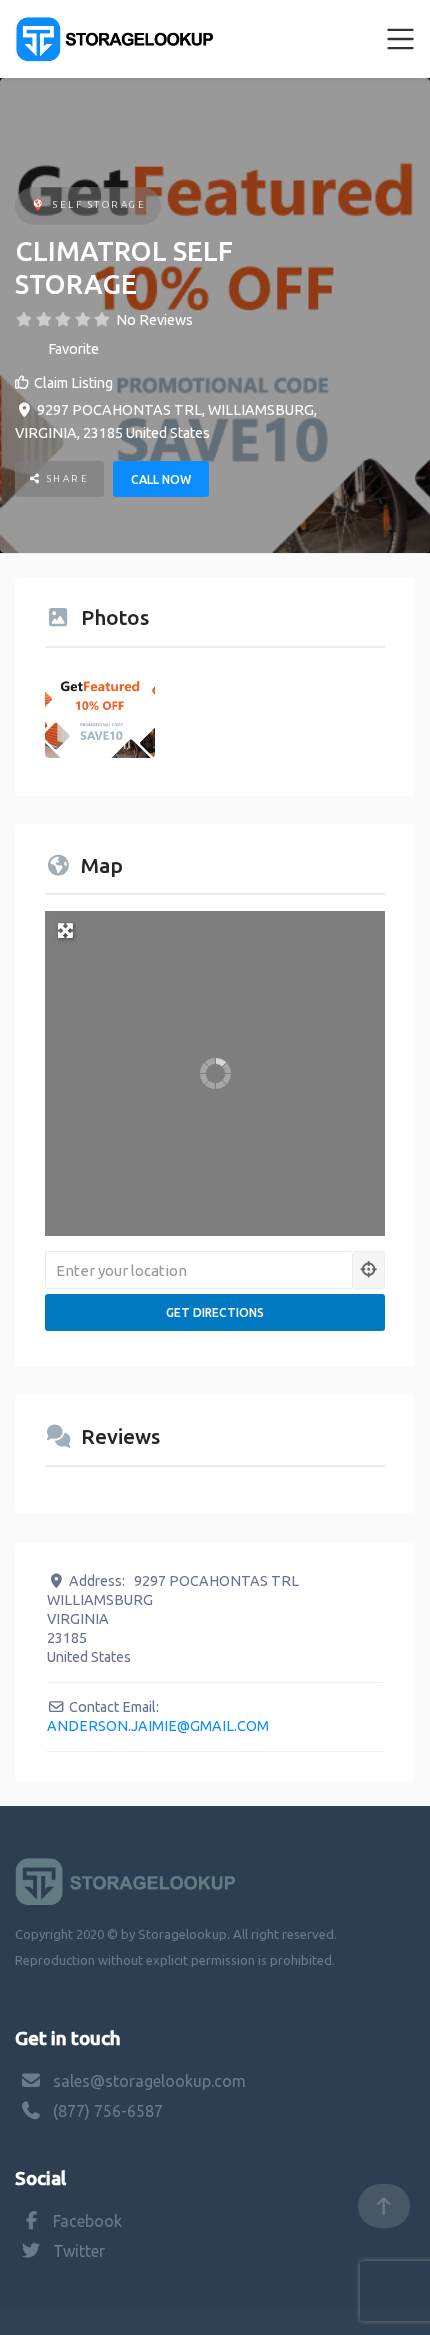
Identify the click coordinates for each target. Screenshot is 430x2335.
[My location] (369, 1270)
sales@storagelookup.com (149, 2081)
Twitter (79, 2251)
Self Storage (99, 204)
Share (65, 478)
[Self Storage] (37, 206)
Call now (161, 479)
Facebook (87, 2221)
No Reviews (154, 320)
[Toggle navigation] (401, 39)
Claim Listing (73, 383)
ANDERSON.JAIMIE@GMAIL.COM (158, 1726)
